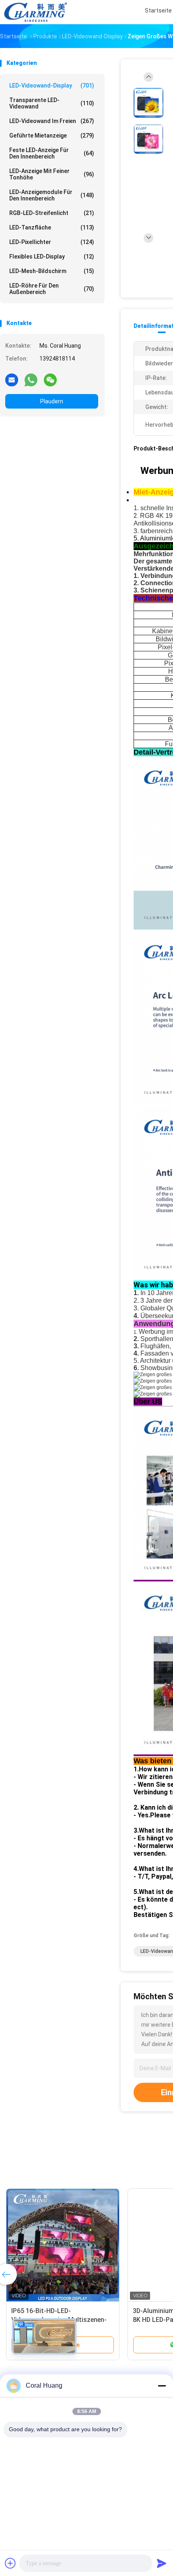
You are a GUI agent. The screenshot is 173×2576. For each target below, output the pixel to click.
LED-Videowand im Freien (52, 121)
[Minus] (162, 2386)
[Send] (162, 2563)
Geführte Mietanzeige (52, 136)
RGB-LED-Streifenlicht (52, 213)
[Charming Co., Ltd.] (35, 12)
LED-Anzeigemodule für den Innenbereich (52, 195)
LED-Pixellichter (52, 242)
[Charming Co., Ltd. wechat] (50, 380)
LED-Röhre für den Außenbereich (52, 289)
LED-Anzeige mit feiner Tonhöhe (52, 174)
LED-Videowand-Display (52, 86)
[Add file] (10, 2563)
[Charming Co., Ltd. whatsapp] (31, 380)
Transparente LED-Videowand (52, 103)
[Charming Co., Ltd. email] (12, 380)
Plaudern (52, 401)
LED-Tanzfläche (52, 227)
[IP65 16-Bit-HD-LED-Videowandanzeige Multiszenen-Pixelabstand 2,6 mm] (63, 2245)
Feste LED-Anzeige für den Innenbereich (52, 153)
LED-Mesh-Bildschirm (52, 271)
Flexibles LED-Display (52, 257)
